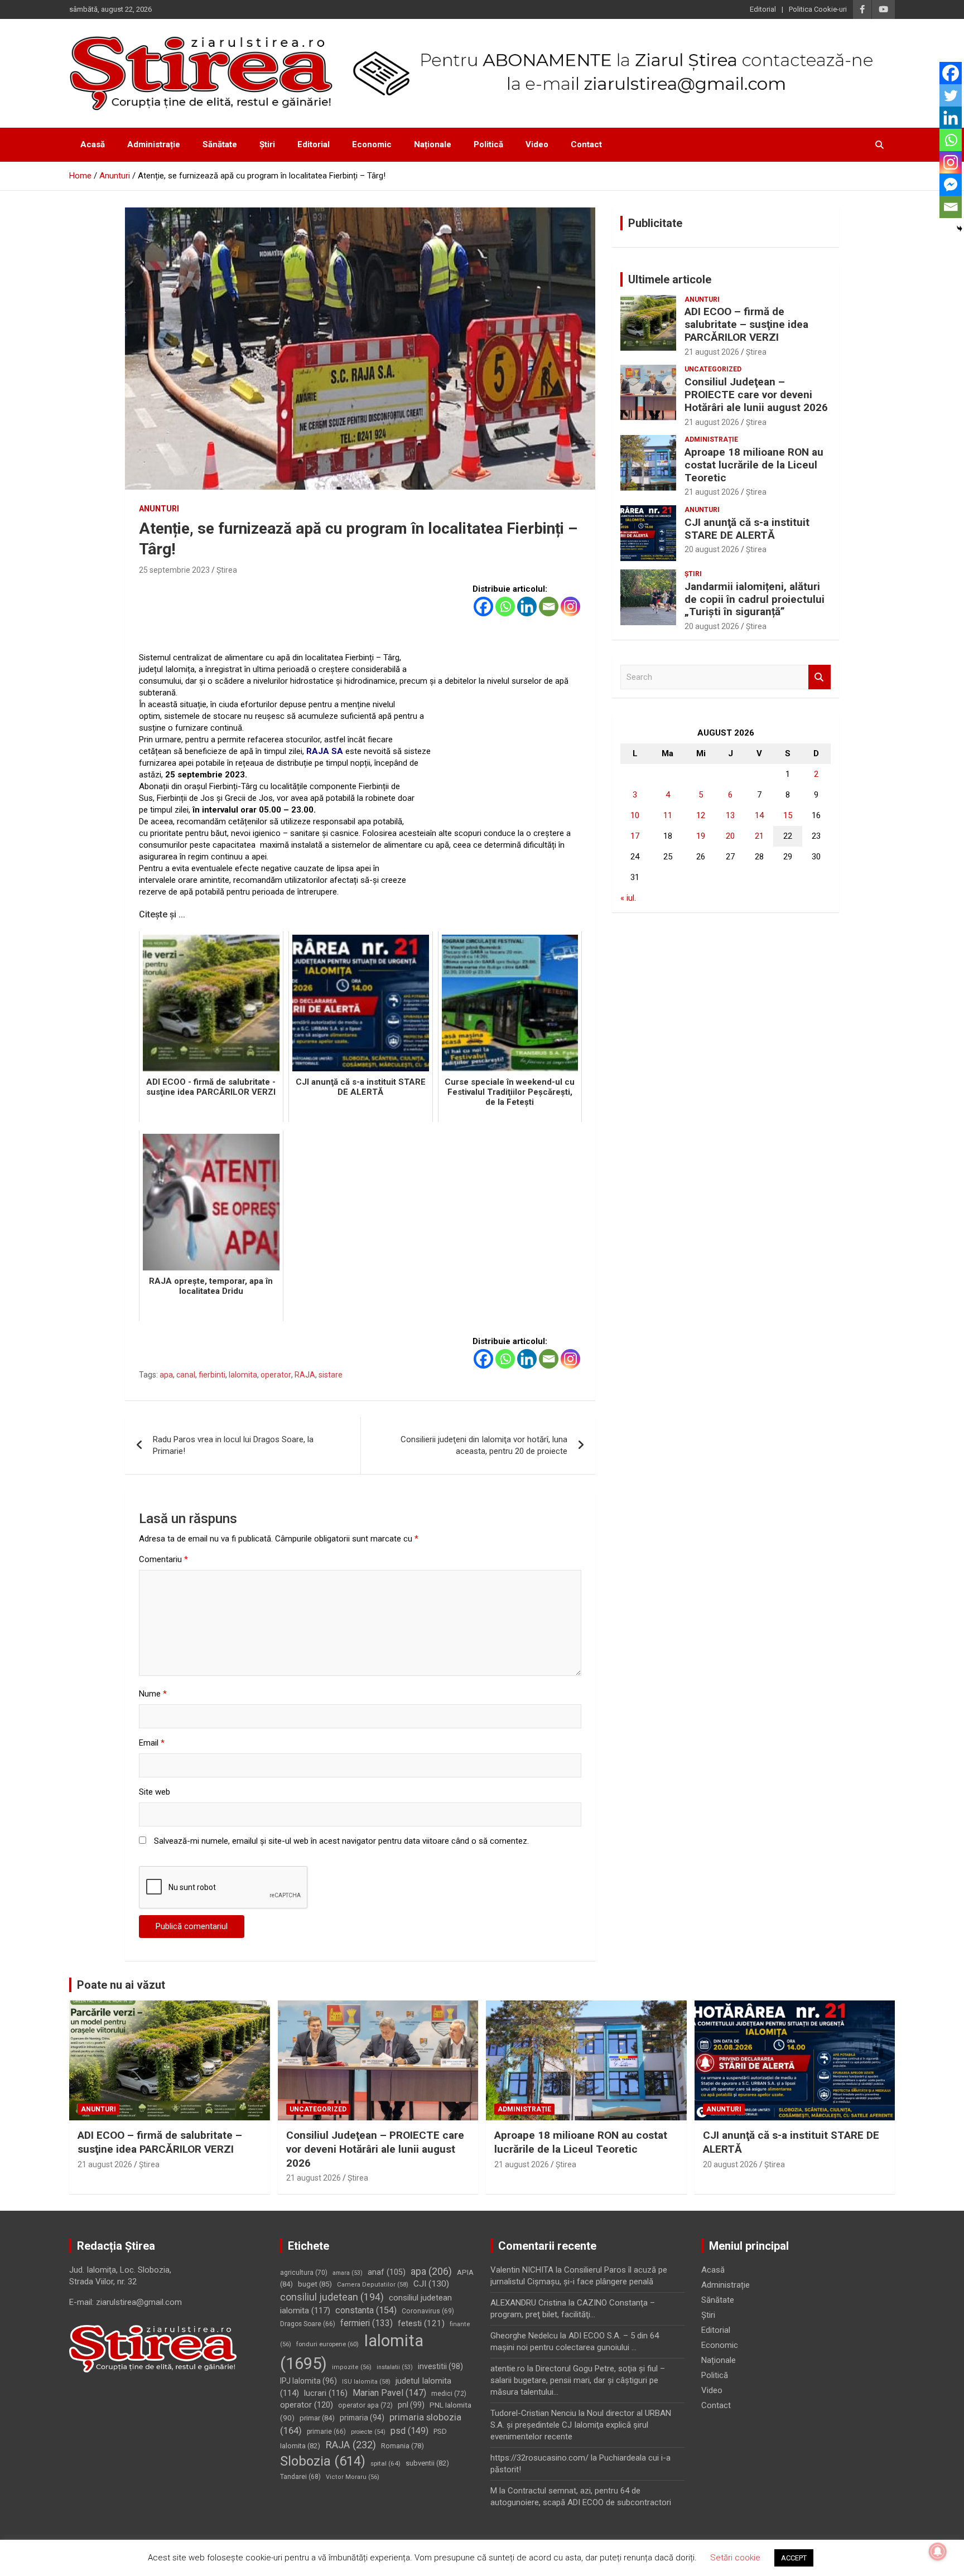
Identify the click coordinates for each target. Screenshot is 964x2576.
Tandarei (300, 2477)
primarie (326, 2432)
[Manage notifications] (938, 2551)
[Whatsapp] (505, 606)
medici (449, 2394)
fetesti (421, 2323)
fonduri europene (327, 2344)
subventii (427, 2463)
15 (788, 815)
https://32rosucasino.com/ (539, 2458)
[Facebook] (483, 606)
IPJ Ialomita (309, 2381)
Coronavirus (428, 2311)
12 (701, 815)
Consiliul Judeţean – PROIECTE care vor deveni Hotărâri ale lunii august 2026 (756, 395)
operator (276, 1375)
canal (186, 1375)
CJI (431, 2284)
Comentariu (163, 1559)
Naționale (433, 144)
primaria (362, 2418)
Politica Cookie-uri (818, 9)
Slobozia (323, 2461)
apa (166, 1375)
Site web (155, 1792)
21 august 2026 (712, 352)
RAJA (305, 1375)
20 (730, 836)
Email (152, 1743)
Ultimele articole (670, 279)
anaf (387, 2272)
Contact (586, 144)
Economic (372, 144)
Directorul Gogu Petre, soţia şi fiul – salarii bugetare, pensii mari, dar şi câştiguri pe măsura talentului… (578, 2380)
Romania (403, 2446)
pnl (411, 2405)
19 (701, 836)
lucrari (326, 2393)
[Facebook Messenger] (951, 185)
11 (668, 815)
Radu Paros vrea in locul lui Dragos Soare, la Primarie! (233, 1445)
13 (730, 815)
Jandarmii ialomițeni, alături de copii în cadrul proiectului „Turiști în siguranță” (755, 599)
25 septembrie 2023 (174, 570)
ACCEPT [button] (794, 2558)
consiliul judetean (332, 2297)
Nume (153, 1694)
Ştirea (227, 570)
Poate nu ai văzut (121, 1985)
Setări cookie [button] (735, 2558)
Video (537, 144)
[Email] (549, 606)
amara (348, 2273)
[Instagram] (570, 606)
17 (635, 836)
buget (315, 2284)
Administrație (154, 144)
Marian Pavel (389, 2393)
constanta (366, 2310)
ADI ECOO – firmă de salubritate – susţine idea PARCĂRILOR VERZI (746, 324)
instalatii (395, 2367)
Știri (267, 144)
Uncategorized (713, 369)
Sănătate (220, 144)
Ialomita (243, 1375)
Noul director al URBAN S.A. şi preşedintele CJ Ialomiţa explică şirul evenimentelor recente (581, 2425)
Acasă (93, 144)
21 (759, 836)
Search (820, 677)
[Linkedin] (527, 606)
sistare (331, 1375)
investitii (440, 2366)
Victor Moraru (353, 2477)
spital (385, 2463)
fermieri (367, 2323)
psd (409, 2431)
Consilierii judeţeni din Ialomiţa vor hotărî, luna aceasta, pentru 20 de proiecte (484, 1445)
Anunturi (159, 509)
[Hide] (960, 229)
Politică (488, 144)
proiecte (368, 2432)
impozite (352, 2367)
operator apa (365, 2405)
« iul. (628, 898)
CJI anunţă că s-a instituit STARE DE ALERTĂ (747, 529)
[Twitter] (951, 95)
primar (317, 2418)
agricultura (304, 2273)
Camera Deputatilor (373, 2285)
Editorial (763, 9)
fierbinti (212, 1375)
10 (635, 815)
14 (759, 815)
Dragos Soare (308, 2324)
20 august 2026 (712, 549)
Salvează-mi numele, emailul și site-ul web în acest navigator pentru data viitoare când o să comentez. (341, 1841)
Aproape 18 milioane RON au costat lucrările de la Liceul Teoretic (754, 465)
